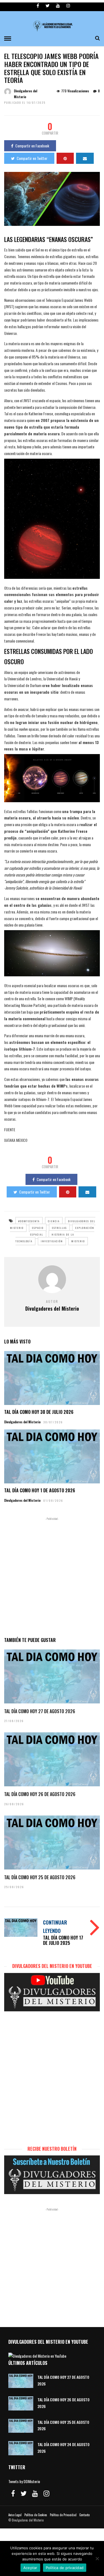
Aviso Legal (15, 2515)
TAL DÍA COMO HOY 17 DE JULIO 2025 (63, 1940)
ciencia (54, 1221)
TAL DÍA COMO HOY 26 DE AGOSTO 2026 (40, 1794)
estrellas (59, 1228)
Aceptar (30, 2568)
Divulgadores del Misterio (22, 1422)
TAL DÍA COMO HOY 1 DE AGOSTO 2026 (40, 1490)
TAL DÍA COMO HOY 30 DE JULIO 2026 (39, 1412)
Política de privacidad (65, 2568)
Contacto (84, 2515)
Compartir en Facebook (32, 146)
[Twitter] (24, 2493)
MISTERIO (78, 1241)
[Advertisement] (52, 1576)
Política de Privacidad (63, 2515)
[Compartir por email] (85, 158)
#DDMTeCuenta (29, 1221)
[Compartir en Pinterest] (65, 158)
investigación (52, 1241)
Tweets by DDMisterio (24, 2481)
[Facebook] (13, 2493)
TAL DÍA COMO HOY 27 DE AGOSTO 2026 (40, 1711)
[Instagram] (68, 6)
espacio (38, 1228)
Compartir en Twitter (32, 158)
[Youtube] (58, 6)
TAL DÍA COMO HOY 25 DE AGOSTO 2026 (40, 1877)
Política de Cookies (36, 2515)
